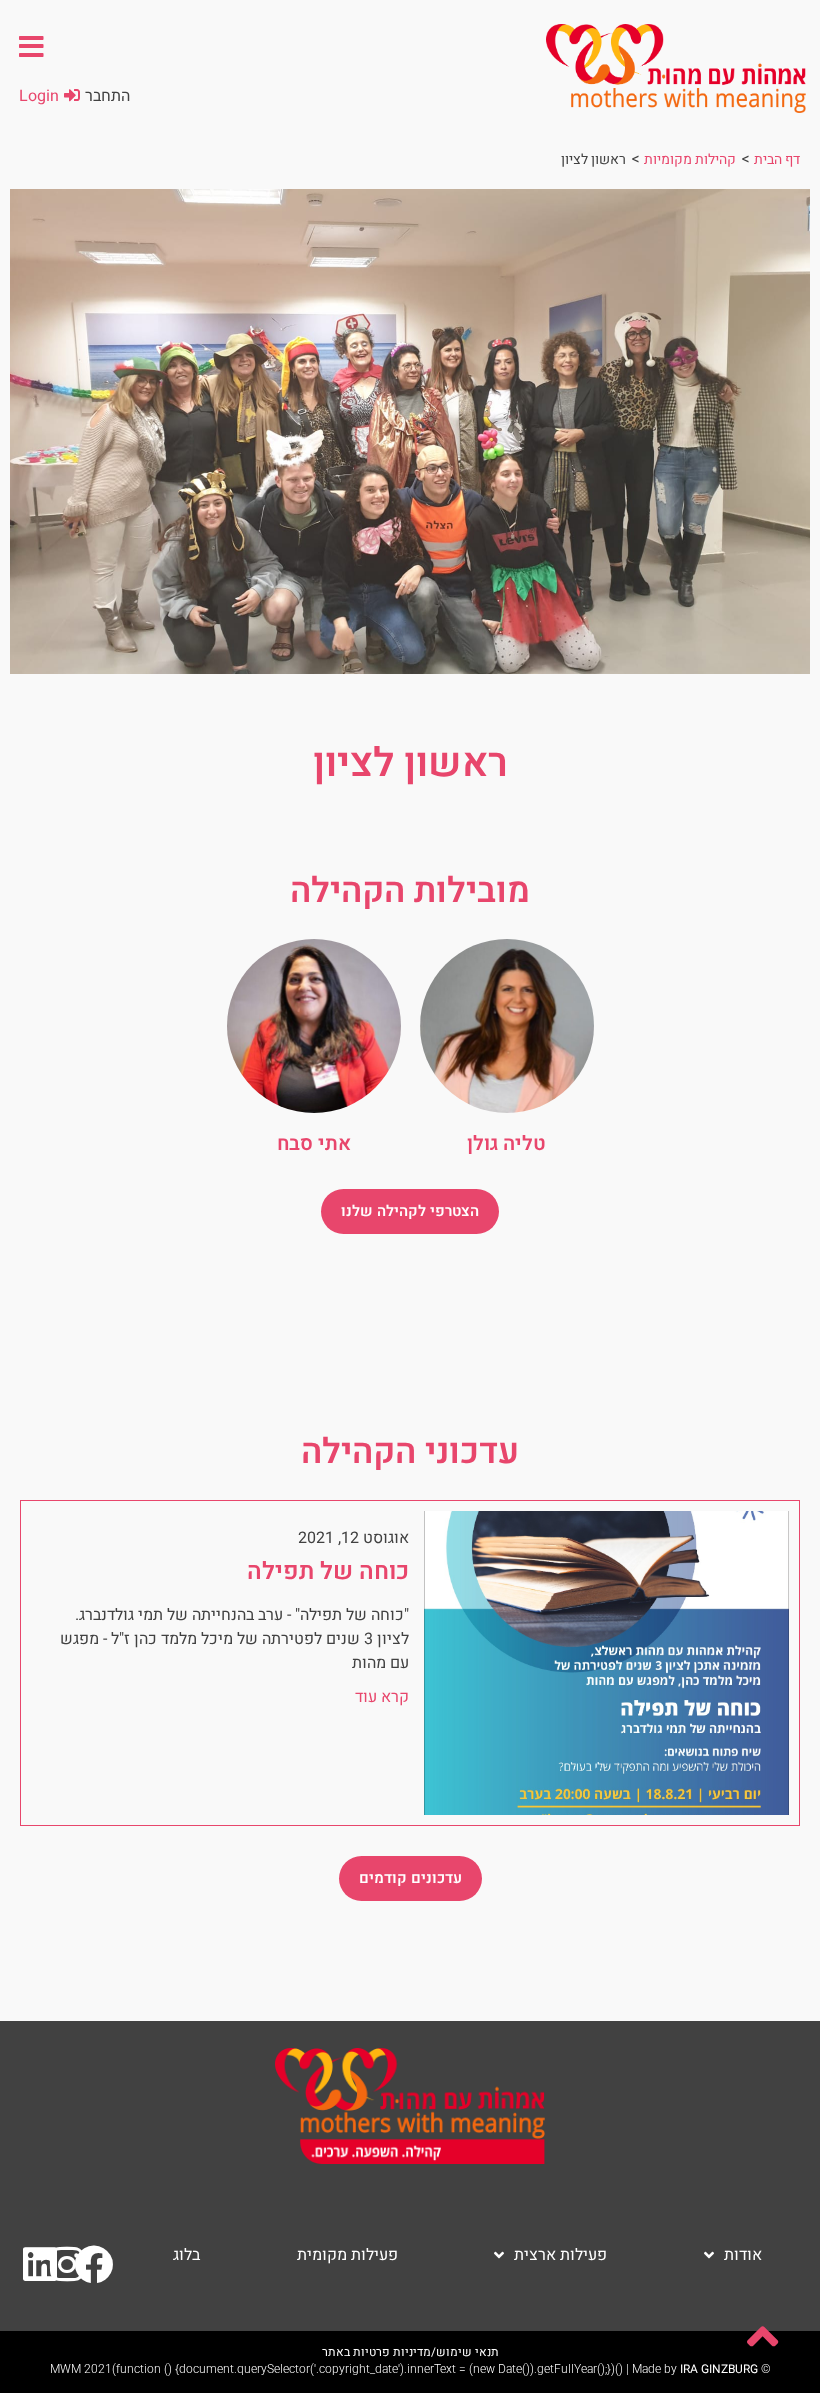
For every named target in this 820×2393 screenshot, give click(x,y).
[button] (31, 46)
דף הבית (777, 159)
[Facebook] (94, 2265)
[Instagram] (67, 2265)
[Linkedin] (40, 2265)
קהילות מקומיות (690, 159)
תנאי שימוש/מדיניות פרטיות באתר (410, 2352)
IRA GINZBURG (719, 2369)
